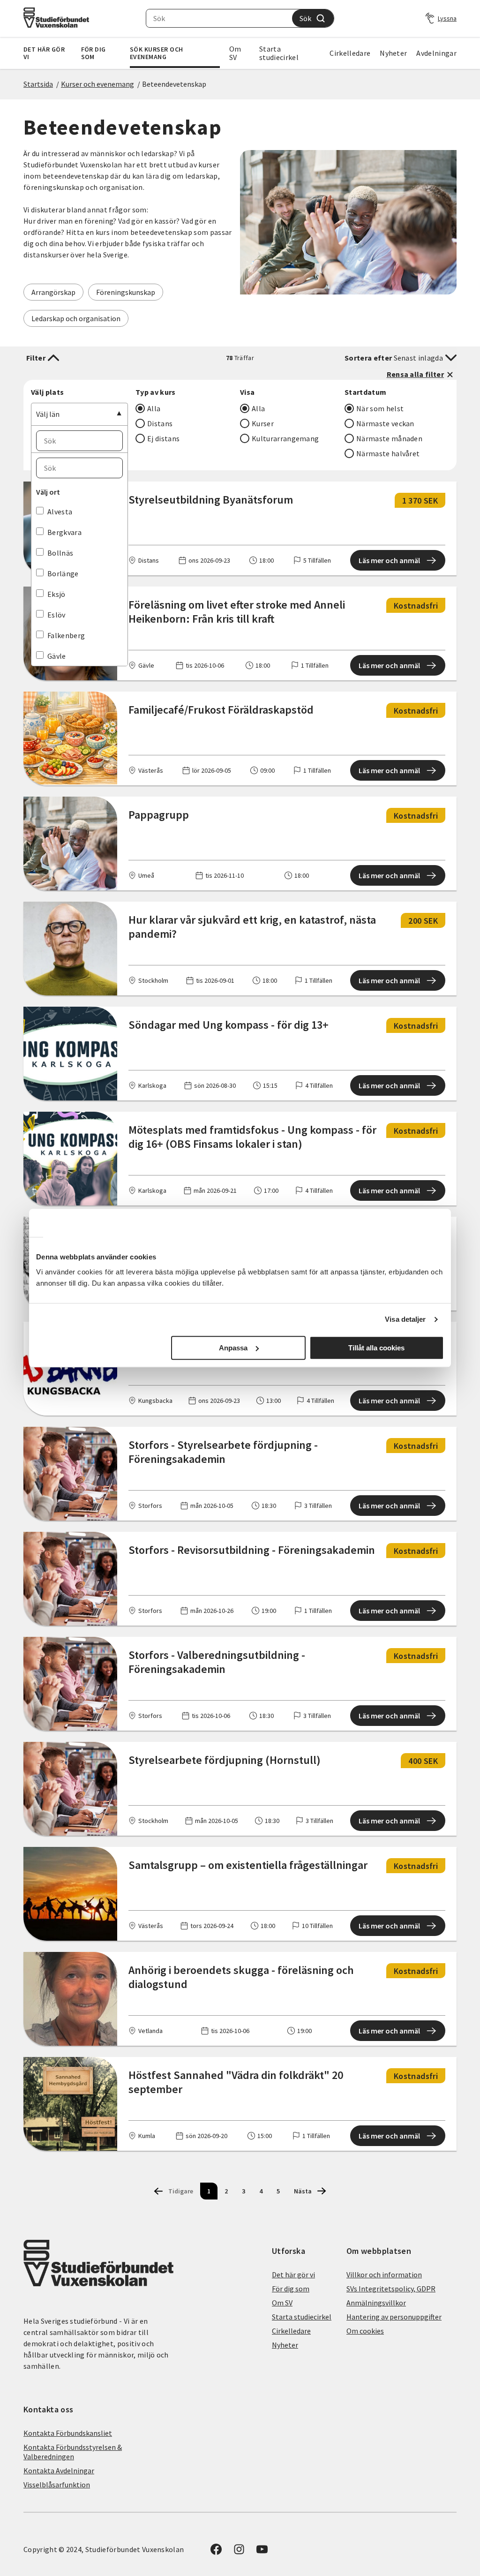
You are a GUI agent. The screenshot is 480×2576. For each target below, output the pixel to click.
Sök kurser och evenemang (157, 53)
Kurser (263, 423)
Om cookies (365, 2331)
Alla (154, 408)
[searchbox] (219, 18)
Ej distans (163, 438)
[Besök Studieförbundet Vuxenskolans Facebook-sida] (216, 2552)
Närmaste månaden (389, 438)
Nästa (303, 2191)
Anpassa (233, 1348)
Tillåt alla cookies (376, 1348)
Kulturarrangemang (285, 438)
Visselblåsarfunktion (57, 2485)
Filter (36, 358)
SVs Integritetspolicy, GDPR (391, 2289)
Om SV (235, 53)
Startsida (38, 84)
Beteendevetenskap (174, 84)
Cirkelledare (350, 53)
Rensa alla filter (415, 374)
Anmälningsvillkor (376, 2303)
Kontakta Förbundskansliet (68, 2433)
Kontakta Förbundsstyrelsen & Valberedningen (73, 2452)
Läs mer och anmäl (389, 560)
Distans (160, 423)
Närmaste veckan (385, 423)
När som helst (380, 408)
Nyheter (393, 53)
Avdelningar (436, 53)
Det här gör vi (44, 53)
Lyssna (447, 18)
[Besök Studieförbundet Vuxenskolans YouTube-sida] (262, 2552)
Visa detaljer (405, 1319)
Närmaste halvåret (388, 453)
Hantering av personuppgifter (394, 2317)
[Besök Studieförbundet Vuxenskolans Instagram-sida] (239, 2552)
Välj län (48, 414)
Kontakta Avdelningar (59, 2471)
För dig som (94, 53)
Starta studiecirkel (279, 53)
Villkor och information (384, 2275)
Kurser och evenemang (97, 84)
